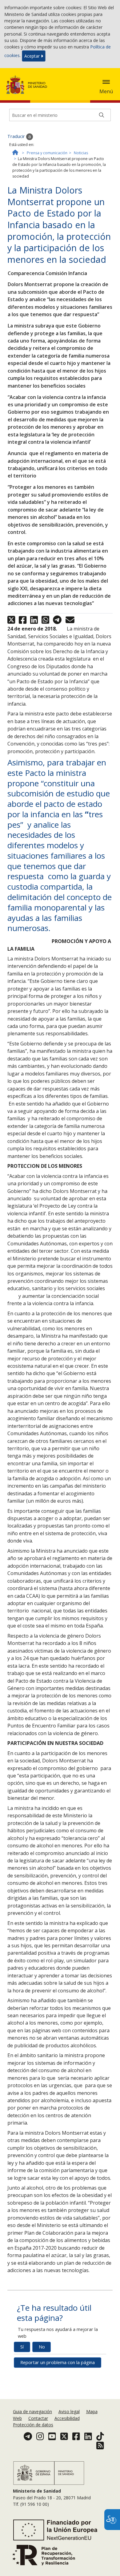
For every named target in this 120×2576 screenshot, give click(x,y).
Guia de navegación (32, 2411)
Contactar (38, 2418)
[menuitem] (33, 2411)
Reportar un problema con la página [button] (58, 2362)
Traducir (17, 136)
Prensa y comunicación (47, 153)
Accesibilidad (67, 2418)
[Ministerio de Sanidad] (29, 85)
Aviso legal (69, 2411)
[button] (106, 82)
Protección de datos (33, 2425)
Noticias (81, 153)
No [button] (42, 2347)
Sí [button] (22, 2347)
